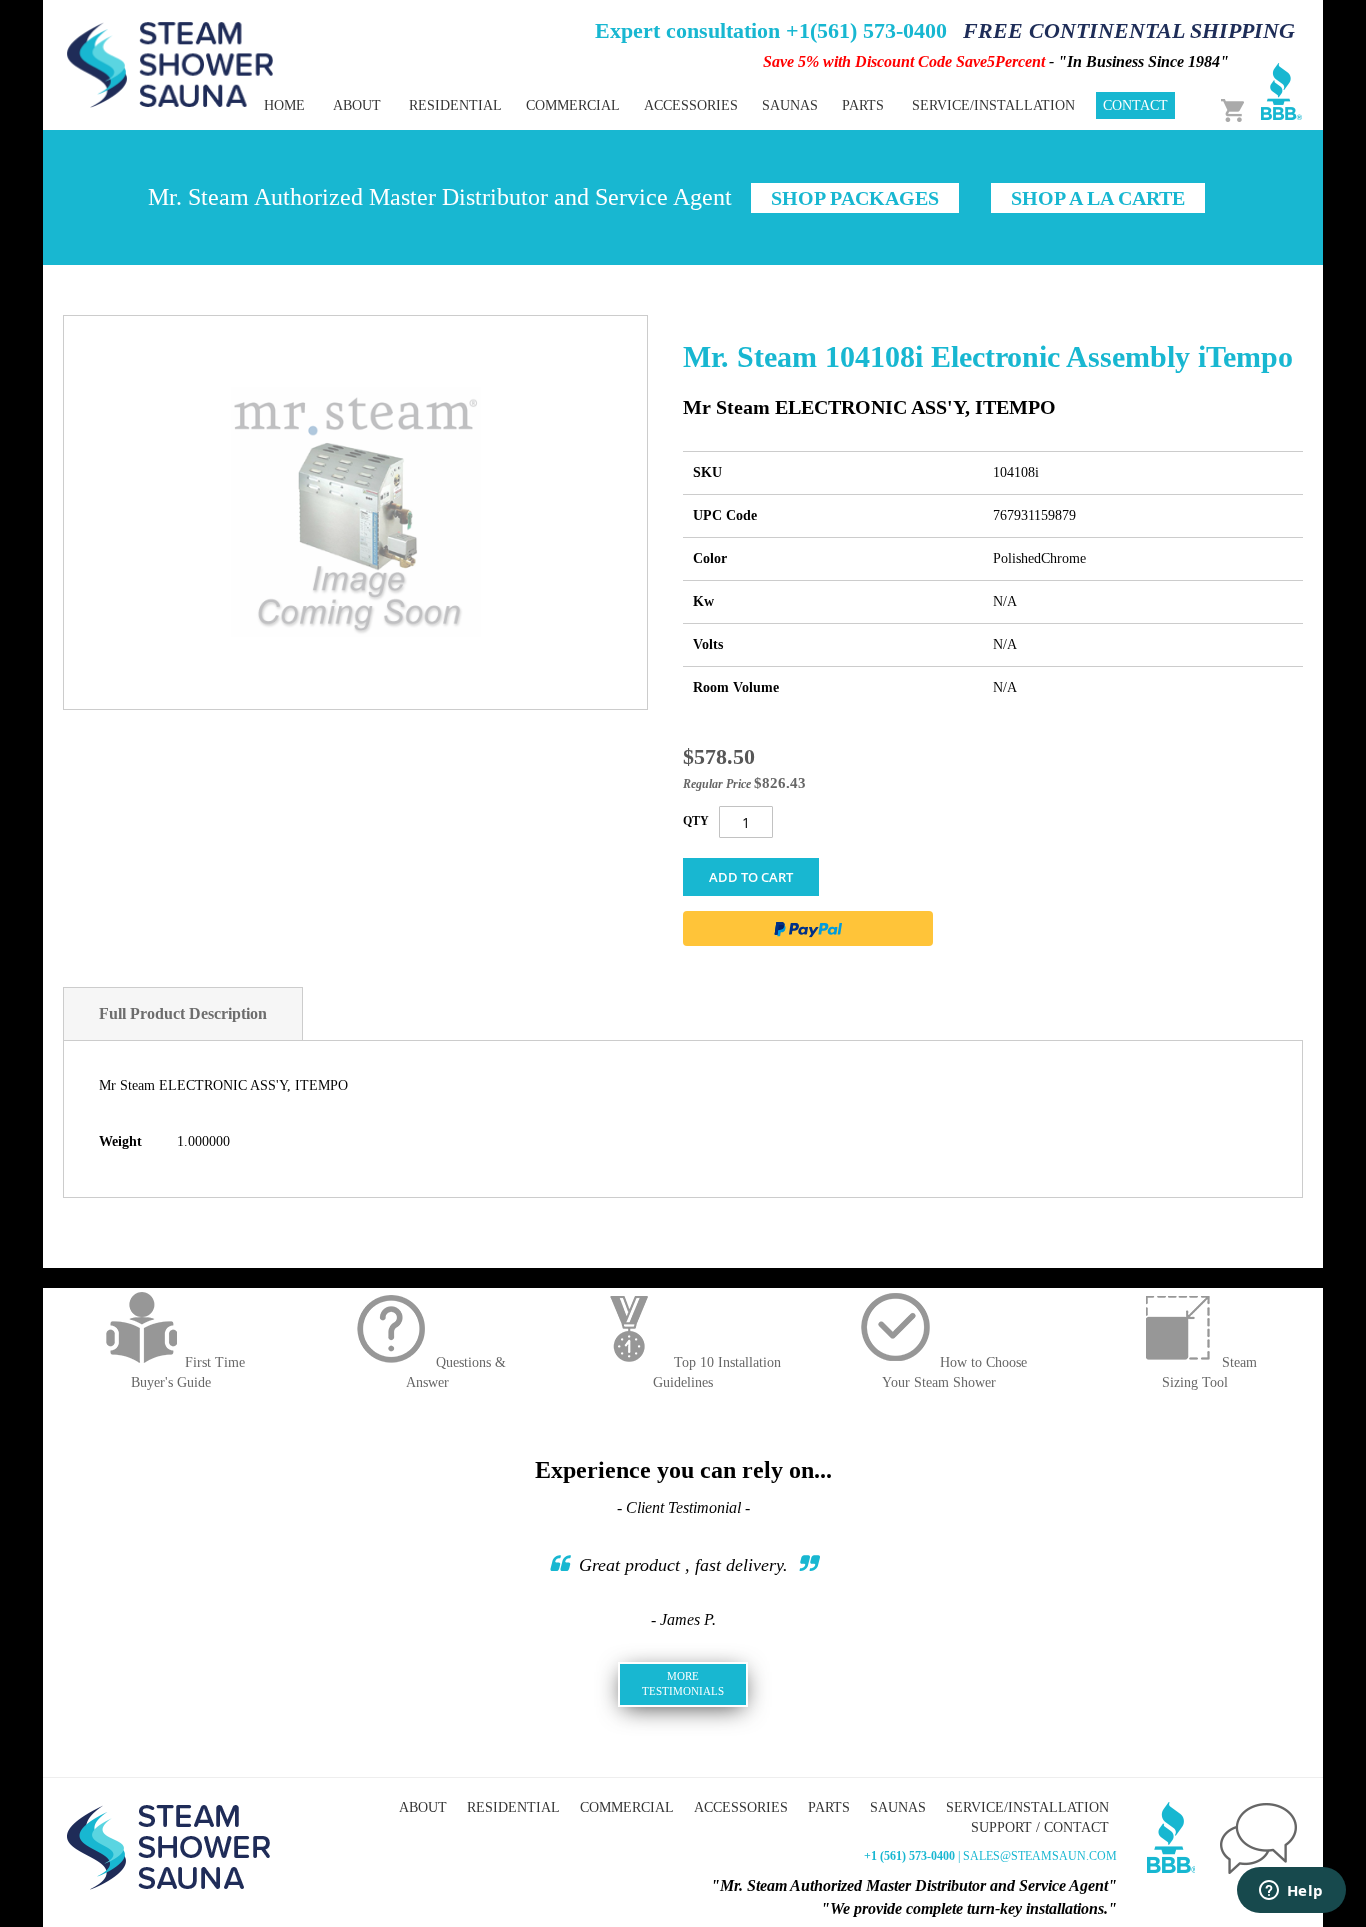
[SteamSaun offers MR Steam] (170, 63)
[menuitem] (455, 105)
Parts (829, 1807)
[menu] (613, 105)
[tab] (183, 1014)
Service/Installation (1027, 1807)
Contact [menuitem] (1135, 105)
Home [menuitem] (284, 105)
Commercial (627, 1807)
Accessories (741, 1807)
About (423, 1807)
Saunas (898, 1807)
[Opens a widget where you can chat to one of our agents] (1291, 1892)
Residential (513, 1807)
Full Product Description (183, 1013)
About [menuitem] (357, 105)
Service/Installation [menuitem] (993, 105)
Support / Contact (1040, 1827)
